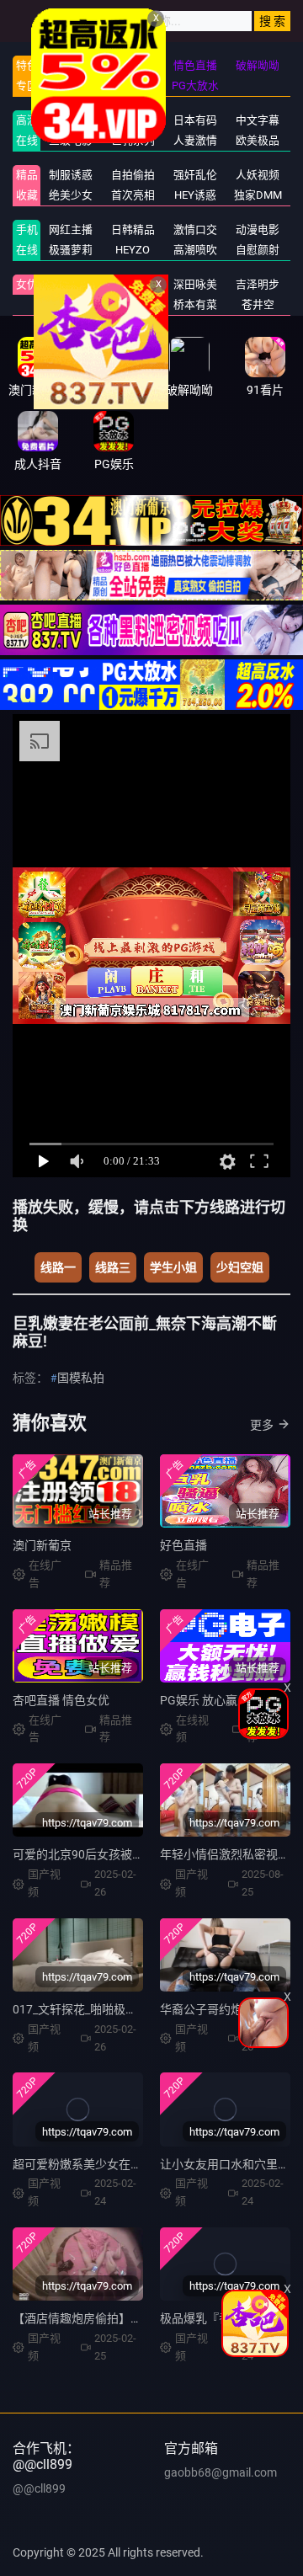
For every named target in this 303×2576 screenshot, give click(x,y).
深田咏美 (195, 284)
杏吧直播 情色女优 (61, 1700)
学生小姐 (173, 1267)
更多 (262, 1425)
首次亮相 (133, 195)
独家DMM (258, 195)
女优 (27, 284)
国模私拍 (81, 1378)
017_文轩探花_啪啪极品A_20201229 (108, 2009)
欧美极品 (258, 140)
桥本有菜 (195, 304)
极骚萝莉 (71, 250)
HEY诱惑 (195, 195)
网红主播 (71, 229)
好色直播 (183, 1545)
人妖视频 (258, 175)
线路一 (58, 1267)
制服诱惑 (71, 175)
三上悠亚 (133, 304)
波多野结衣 (70, 284)
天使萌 (133, 284)
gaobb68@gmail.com (221, 2472)
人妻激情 (195, 140)
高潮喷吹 (195, 250)
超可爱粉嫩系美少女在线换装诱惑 (101, 2164)
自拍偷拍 (133, 175)
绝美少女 (71, 195)
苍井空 (258, 304)
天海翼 (70, 304)
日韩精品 (133, 229)
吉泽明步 (258, 284)
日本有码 (195, 120)
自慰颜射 (258, 250)
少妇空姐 (240, 1267)
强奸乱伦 (195, 175)
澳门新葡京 (42, 1545)
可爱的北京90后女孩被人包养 (90, 1854)
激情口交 (195, 229)
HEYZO (133, 250)
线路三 (113, 1267)
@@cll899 (39, 2488)
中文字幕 (258, 120)
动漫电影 (258, 229)
